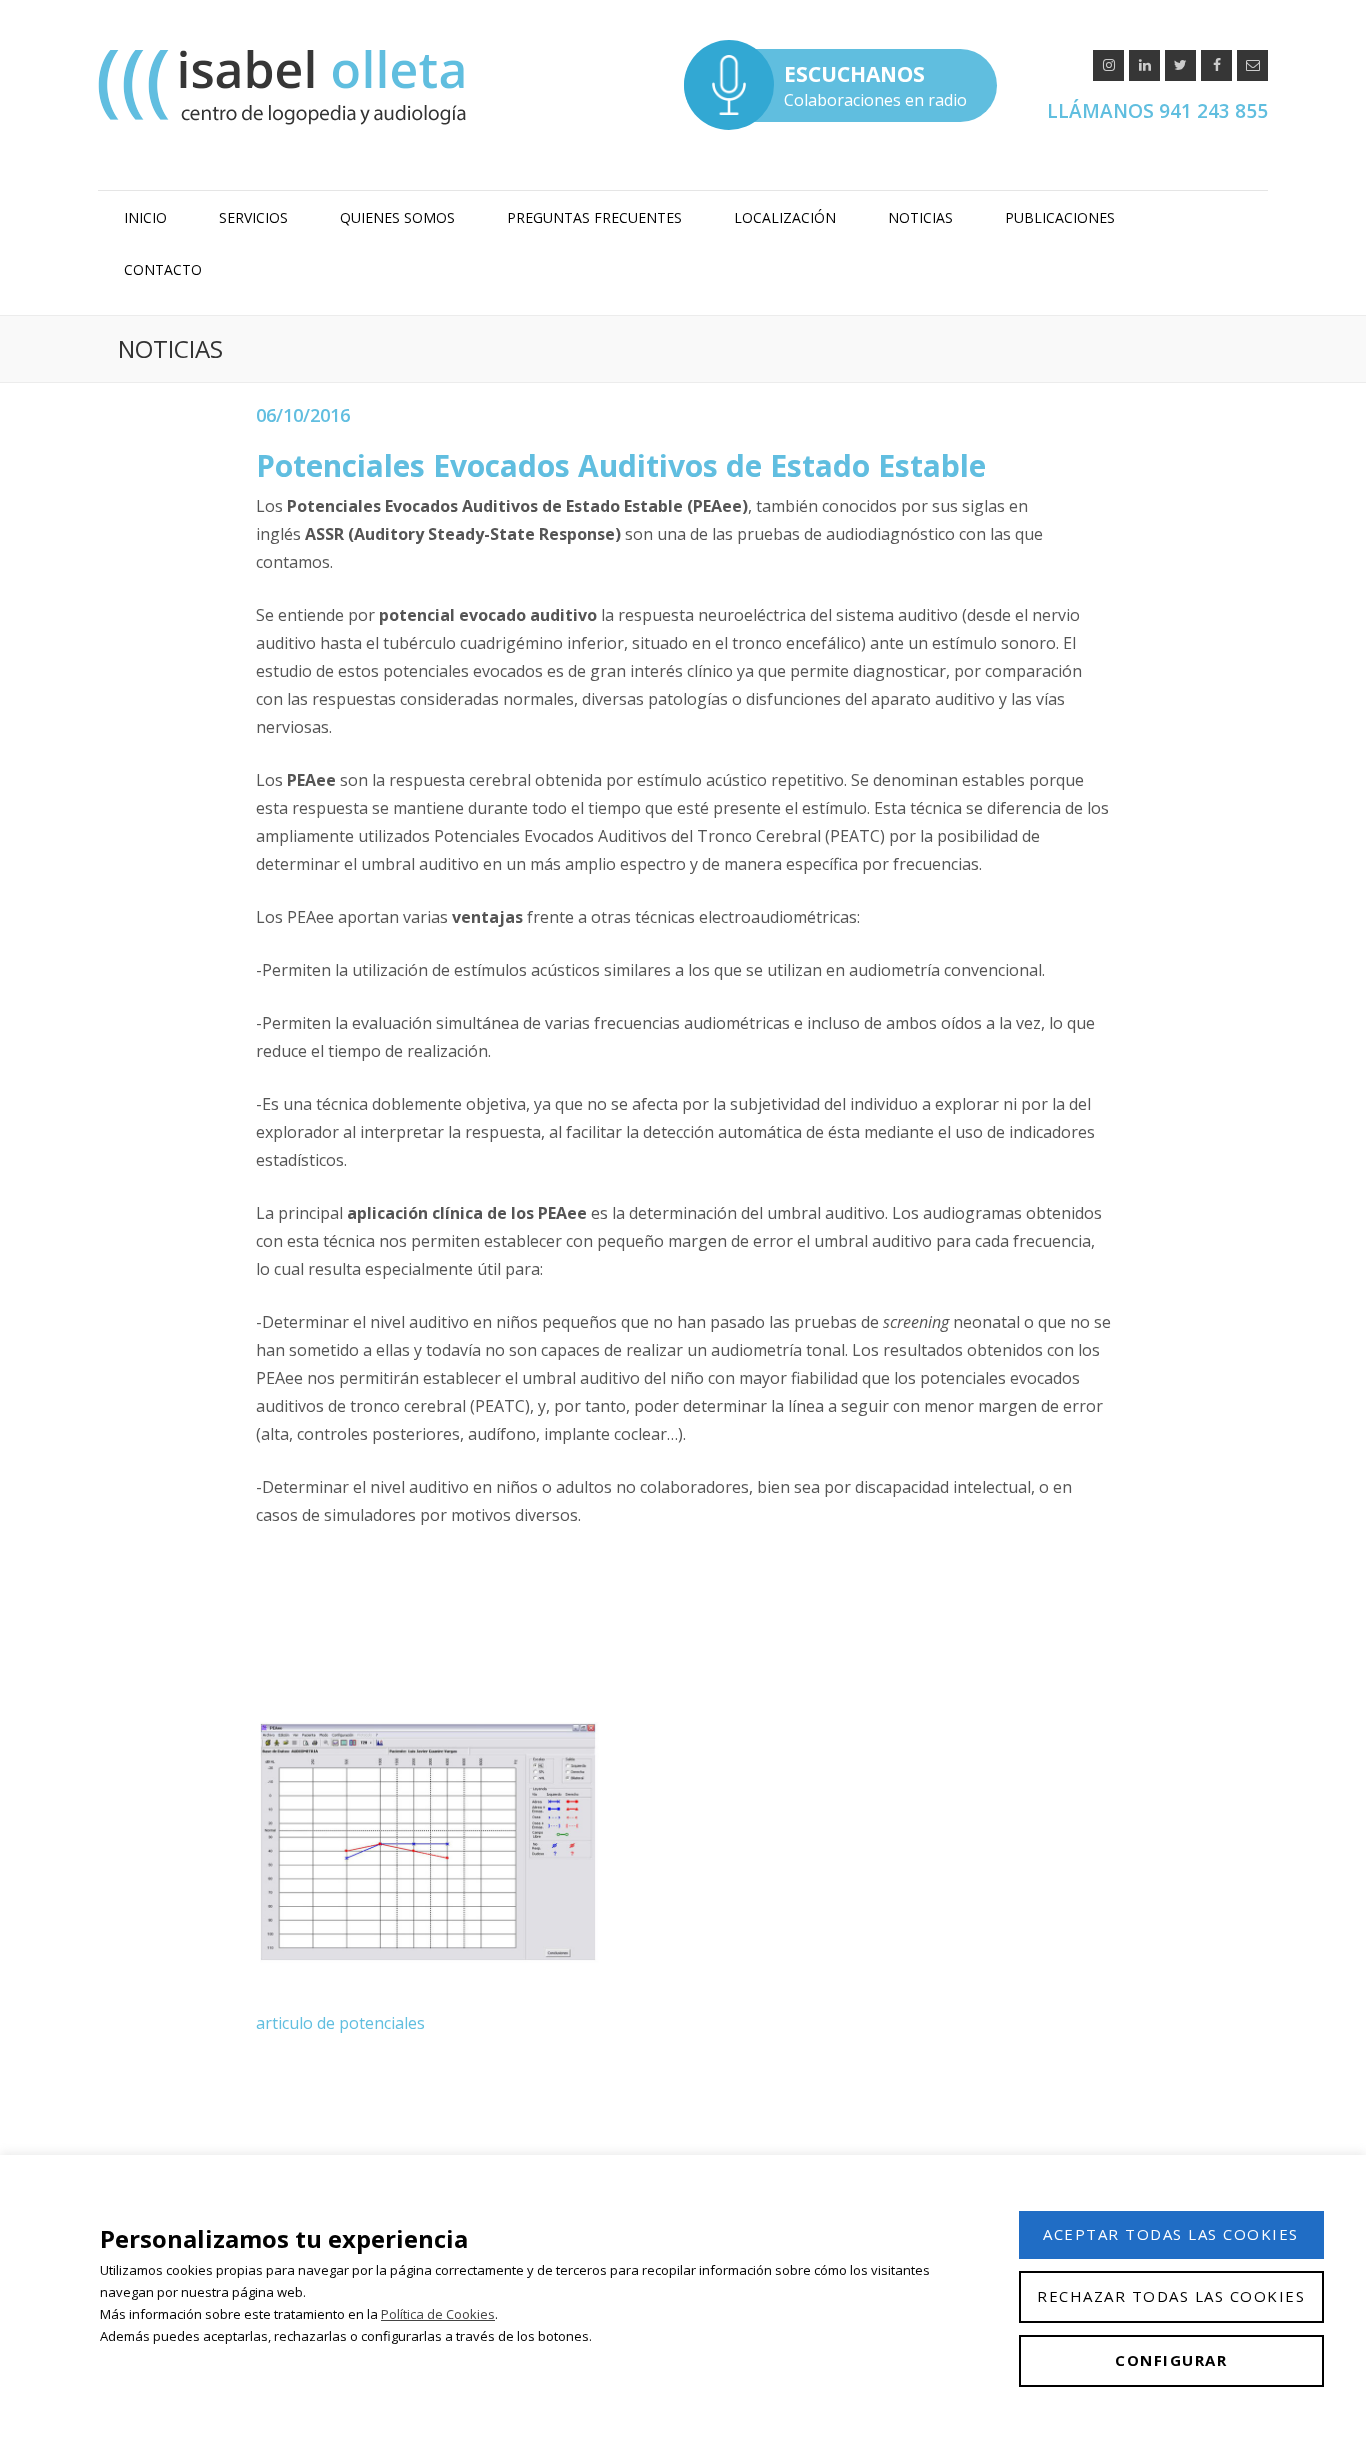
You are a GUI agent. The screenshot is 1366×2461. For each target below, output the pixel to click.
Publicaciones (1060, 217)
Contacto (163, 269)
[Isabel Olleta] (285, 86)
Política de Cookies (438, 2314)
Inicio (145, 217)
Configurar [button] (1171, 2360)
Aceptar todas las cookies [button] (1171, 2234)
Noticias (920, 217)
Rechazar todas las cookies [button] (1171, 2296)
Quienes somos (397, 217)
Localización (785, 217)
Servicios (253, 217)
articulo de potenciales (340, 2023)
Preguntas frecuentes (594, 217)
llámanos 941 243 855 (1157, 111)
